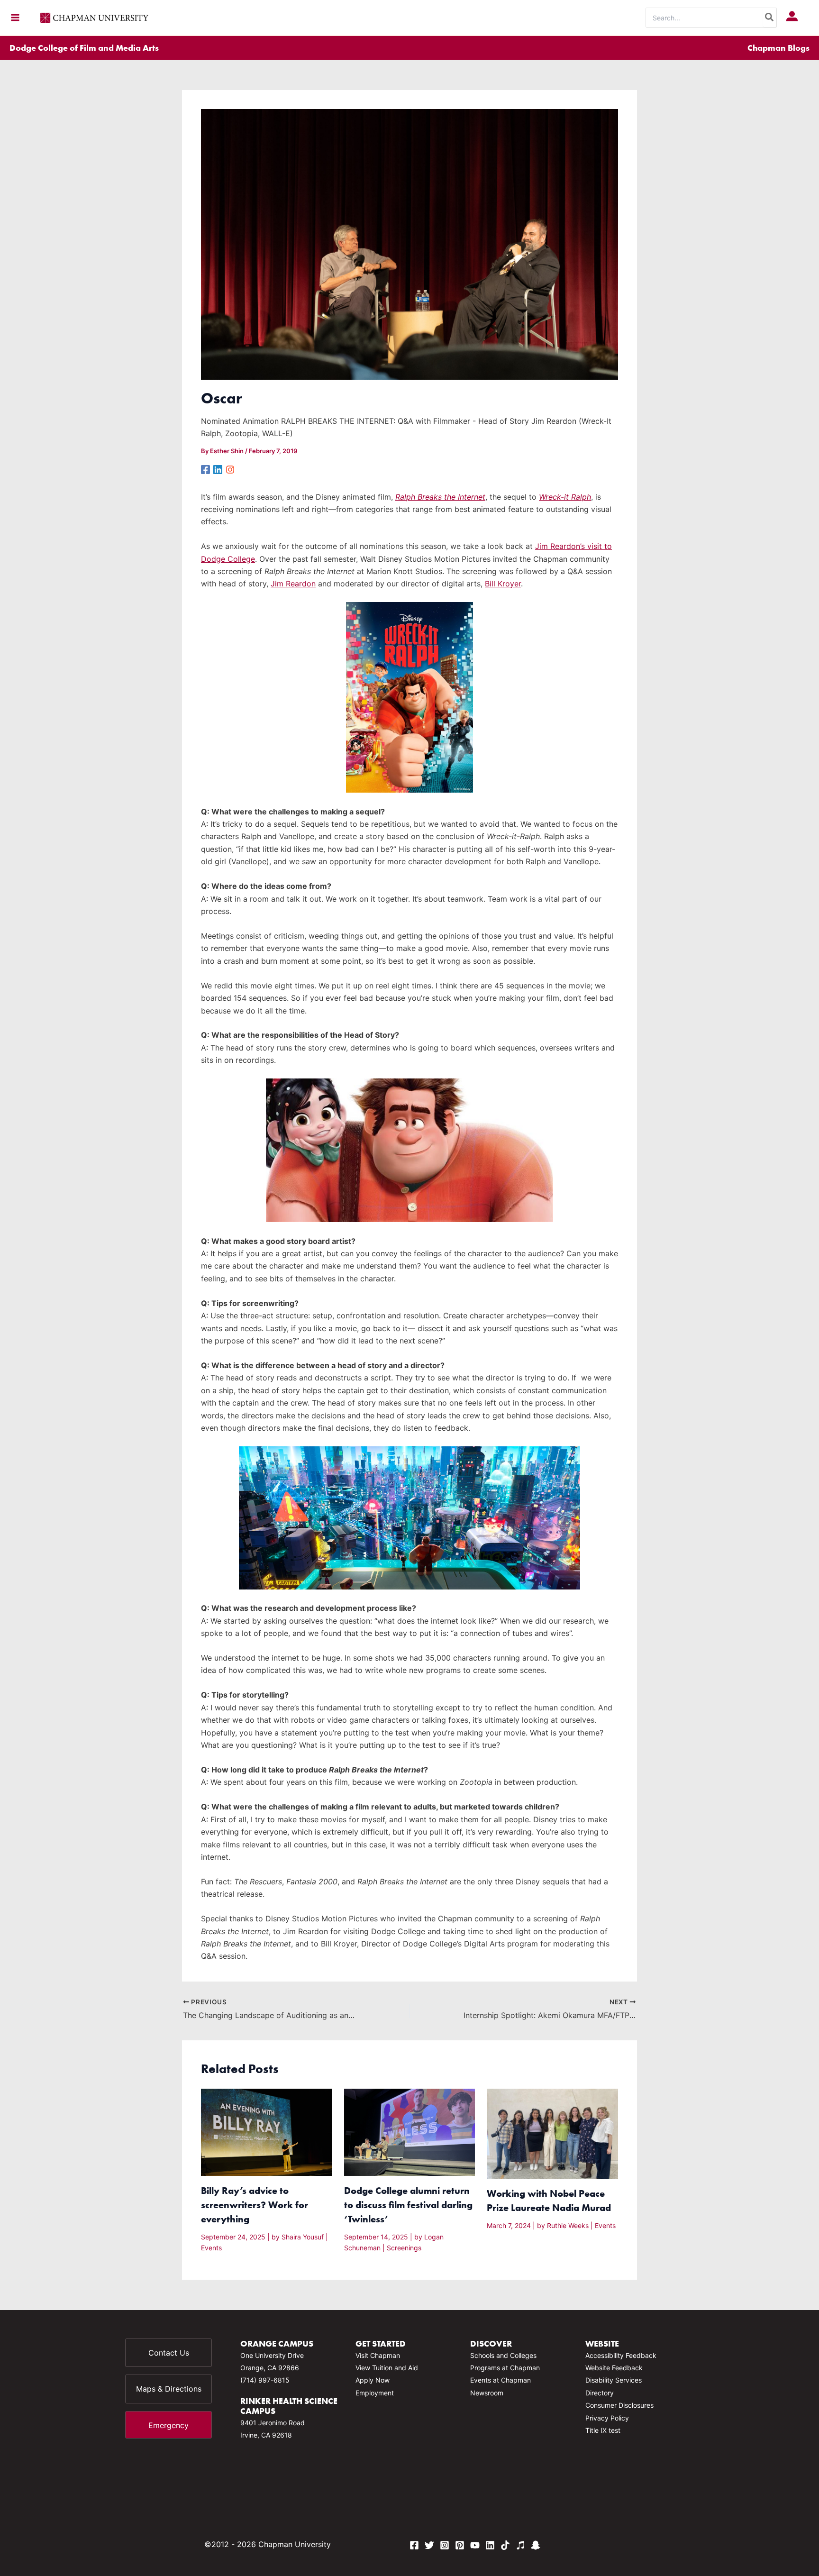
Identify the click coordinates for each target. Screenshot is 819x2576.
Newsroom (487, 2393)
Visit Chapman (378, 2355)
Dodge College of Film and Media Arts (84, 48)
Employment (375, 2393)
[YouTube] (475, 2545)
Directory (600, 2393)
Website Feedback (614, 2368)
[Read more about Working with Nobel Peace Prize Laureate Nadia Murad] (552, 2133)
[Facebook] (205, 469)
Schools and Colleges (503, 2355)
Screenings (404, 2248)
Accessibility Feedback (621, 2355)
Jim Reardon (293, 584)
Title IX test (603, 2430)
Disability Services (614, 2380)
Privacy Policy (607, 2418)
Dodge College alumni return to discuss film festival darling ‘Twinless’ (408, 2205)
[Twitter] (429, 2545)
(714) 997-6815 (265, 2380)
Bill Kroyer (503, 584)
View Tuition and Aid (387, 2368)
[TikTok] (505, 2545)
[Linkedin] (218, 469)
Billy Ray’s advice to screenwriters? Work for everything (255, 2205)
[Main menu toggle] (15, 18)
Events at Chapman (500, 2380)
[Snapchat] (536, 2545)
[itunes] (520, 2545)
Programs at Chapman (505, 2368)
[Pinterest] (460, 2545)
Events (211, 2248)
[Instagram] (230, 469)
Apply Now (373, 2380)
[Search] (770, 18)
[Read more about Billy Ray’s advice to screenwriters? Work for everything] (267, 2131)
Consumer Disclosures (619, 2405)
